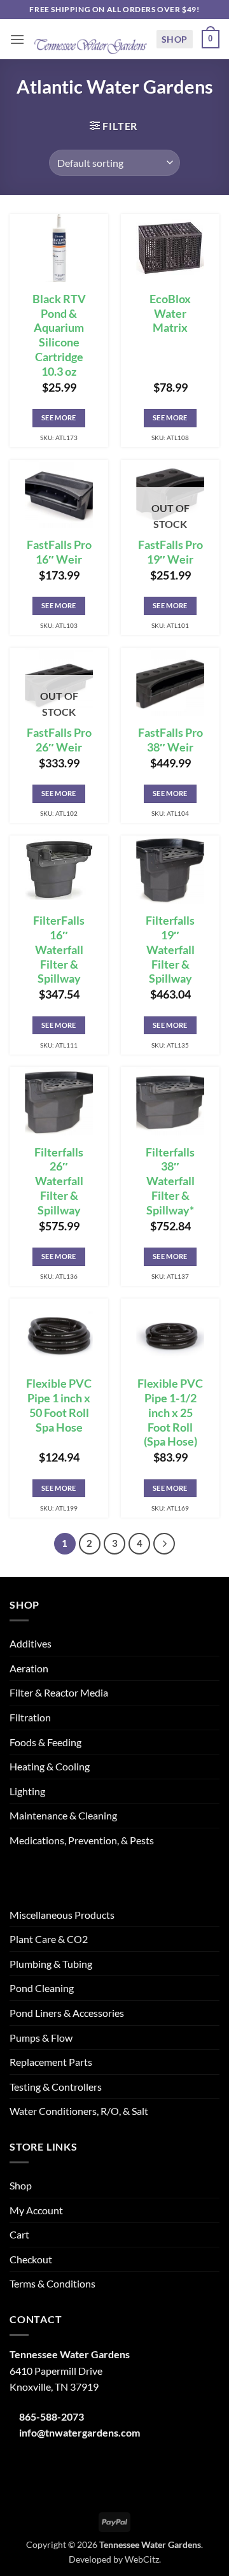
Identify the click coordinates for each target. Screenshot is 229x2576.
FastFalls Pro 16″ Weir (59, 552)
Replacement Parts (51, 2062)
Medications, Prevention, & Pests (82, 1840)
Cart (19, 2234)
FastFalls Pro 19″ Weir (170, 552)
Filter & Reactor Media (59, 1692)
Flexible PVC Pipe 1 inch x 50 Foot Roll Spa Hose (59, 1405)
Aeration (29, 1668)
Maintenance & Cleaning (63, 1815)
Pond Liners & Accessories (67, 2013)
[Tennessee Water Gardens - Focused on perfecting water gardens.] (90, 39)
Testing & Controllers (56, 2087)
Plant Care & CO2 (49, 1939)
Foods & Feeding (45, 1742)
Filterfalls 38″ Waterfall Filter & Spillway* (170, 1181)
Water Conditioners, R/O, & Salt (79, 2111)
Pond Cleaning (42, 1988)
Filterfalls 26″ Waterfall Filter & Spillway (59, 1181)
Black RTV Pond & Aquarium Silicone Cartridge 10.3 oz (59, 335)
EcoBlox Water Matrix (170, 314)
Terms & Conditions (52, 2283)
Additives (31, 1643)
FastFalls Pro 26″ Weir (59, 740)
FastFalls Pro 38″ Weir (170, 740)
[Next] (164, 1544)
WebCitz (142, 2559)
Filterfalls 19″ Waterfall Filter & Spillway (170, 950)
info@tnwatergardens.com (80, 2432)
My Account (36, 2210)
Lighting (27, 1791)
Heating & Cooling (50, 1766)
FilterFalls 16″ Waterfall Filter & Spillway (59, 950)
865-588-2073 (52, 2416)
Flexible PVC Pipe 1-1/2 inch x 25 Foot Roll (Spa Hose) (170, 1413)
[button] (17, 39)
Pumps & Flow (41, 2038)
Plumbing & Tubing (51, 1964)
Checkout (31, 2259)
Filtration (30, 1717)
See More (59, 417)
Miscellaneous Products (62, 1915)
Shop (175, 39)
